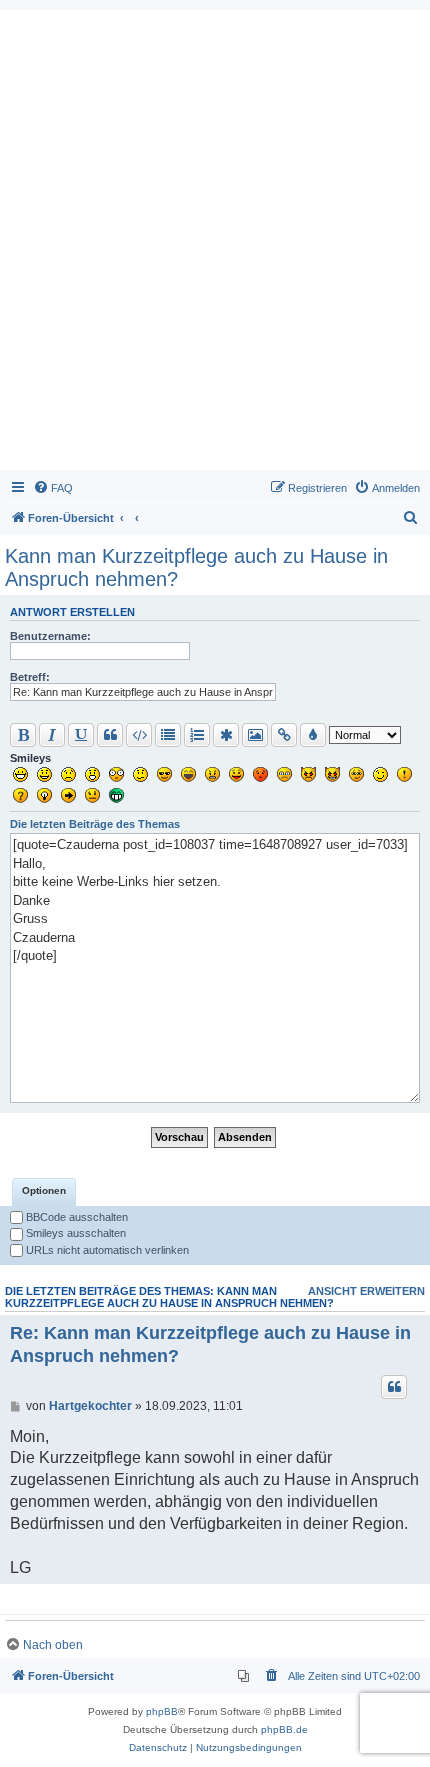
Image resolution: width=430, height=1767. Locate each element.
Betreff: (30, 677)
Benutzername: (50, 636)
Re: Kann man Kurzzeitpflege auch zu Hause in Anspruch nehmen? (210, 1344)
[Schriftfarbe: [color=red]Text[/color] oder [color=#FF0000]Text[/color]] (313, 735)
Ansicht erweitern (366, 1291)
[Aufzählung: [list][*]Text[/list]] (168, 735)
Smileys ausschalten (74, 1233)
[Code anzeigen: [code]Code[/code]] (139, 735)
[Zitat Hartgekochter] (394, 1387)
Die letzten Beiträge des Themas (95, 824)
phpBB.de (284, 1729)
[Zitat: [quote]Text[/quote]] (110, 735)
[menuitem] (53, 488)
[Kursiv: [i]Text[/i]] (52, 735)
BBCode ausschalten (75, 1217)
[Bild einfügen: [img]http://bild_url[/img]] (255, 735)
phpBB (162, 1711)
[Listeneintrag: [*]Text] (226, 735)
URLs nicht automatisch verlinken (106, 1250)
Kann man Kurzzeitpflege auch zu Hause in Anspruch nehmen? (196, 567)
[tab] (44, 1192)
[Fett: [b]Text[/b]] (23, 735)
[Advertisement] (215, 245)
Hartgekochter (90, 1406)
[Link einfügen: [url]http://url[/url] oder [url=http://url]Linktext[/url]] (284, 735)
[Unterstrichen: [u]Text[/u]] (81, 735)
